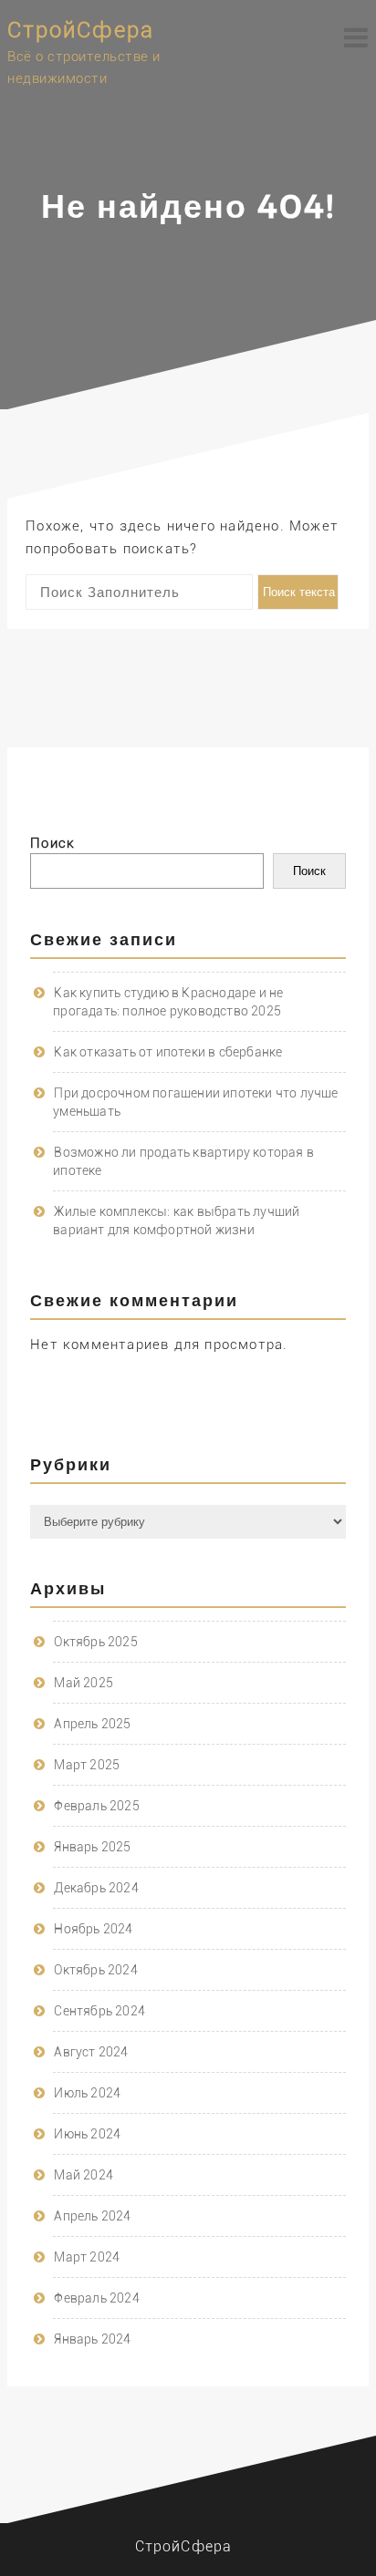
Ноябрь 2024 (93, 1929)
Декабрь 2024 (96, 1888)
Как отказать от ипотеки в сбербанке (168, 1052)
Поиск (52, 843)
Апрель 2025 (92, 1724)
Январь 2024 (92, 2339)
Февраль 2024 (96, 2298)
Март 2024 (87, 2257)
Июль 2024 (87, 2093)
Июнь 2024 (87, 2134)
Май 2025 (84, 1683)
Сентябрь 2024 (99, 2011)
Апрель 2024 (92, 2216)
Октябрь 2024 (95, 1970)
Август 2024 (91, 2052)
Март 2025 (87, 1765)
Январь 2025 (92, 1847)
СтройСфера (81, 30)
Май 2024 (84, 2175)
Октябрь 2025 (95, 1642)
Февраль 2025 (96, 1806)
